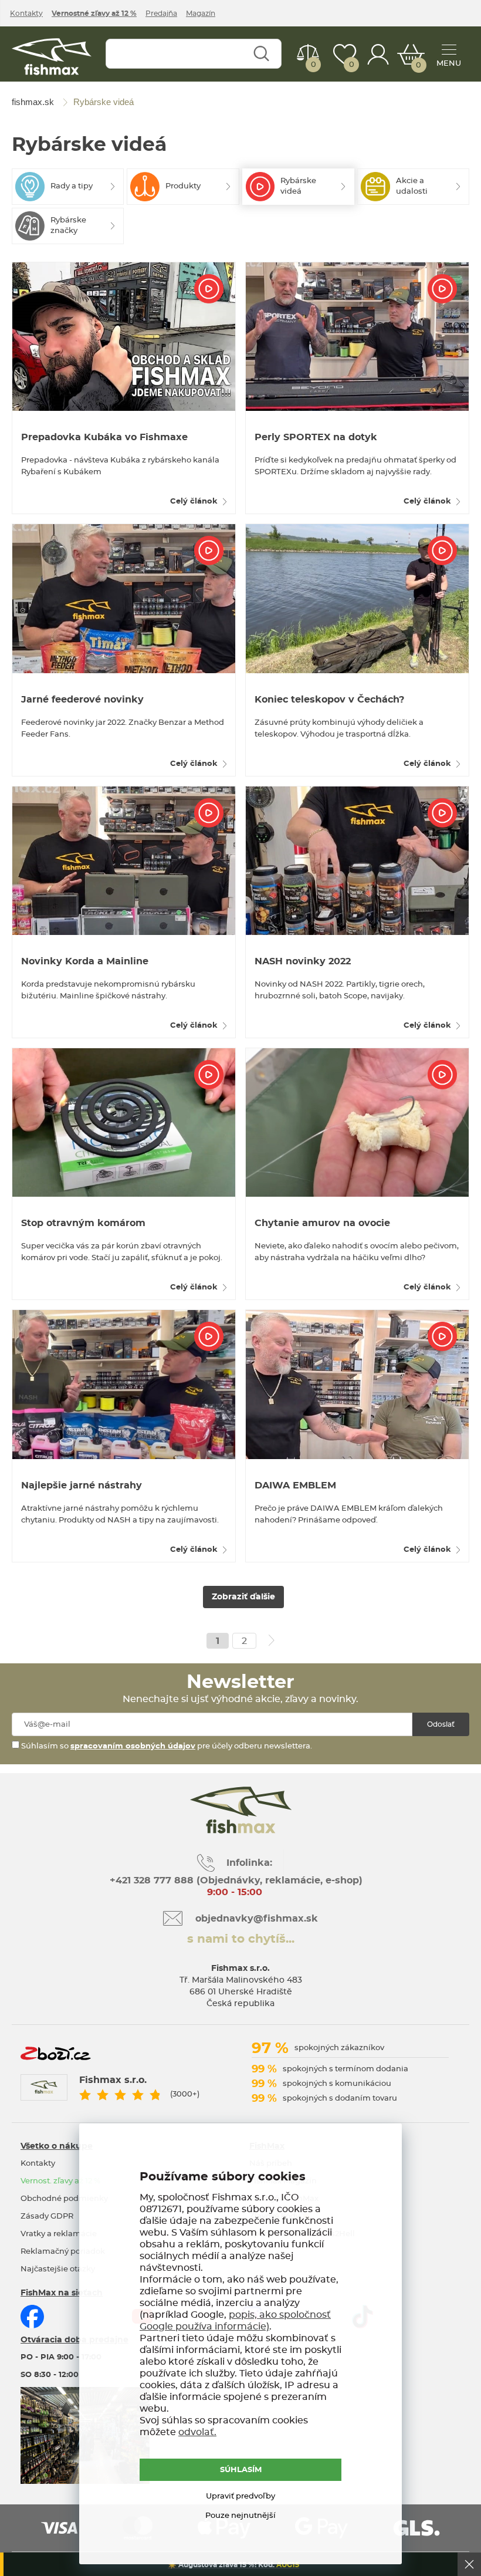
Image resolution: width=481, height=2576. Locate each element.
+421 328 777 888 (152, 1880)
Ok (469, 2564)
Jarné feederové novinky (82, 700)
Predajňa (161, 13)
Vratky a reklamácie (59, 2234)
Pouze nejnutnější (240, 2516)
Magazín (201, 13)
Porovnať (314, 65)
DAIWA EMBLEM (295, 1485)
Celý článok (194, 502)
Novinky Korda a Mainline (85, 961)
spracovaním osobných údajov (133, 1746)
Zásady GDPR (47, 2217)
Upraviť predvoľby (240, 2496)
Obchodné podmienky (64, 2199)
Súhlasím (241, 2470)
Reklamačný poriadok (63, 2252)
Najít (261, 54)
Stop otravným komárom (83, 1223)
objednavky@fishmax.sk (257, 1919)
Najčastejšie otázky (58, 2269)
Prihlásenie (378, 54)
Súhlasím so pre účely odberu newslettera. (166, 1746)
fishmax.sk (52, 57)
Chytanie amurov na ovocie (322, 1223)
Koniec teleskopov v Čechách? (329, 700)
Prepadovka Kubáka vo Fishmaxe (104, 437)
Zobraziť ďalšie (243, 1597)
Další (272, 1640)
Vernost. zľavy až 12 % (60, 2181)
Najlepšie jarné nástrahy (82, 1485)
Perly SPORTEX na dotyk (316, 437)
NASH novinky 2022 (303, 961)
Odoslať (441, 1724)
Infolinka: (249, 1863)
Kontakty (26, 13)
